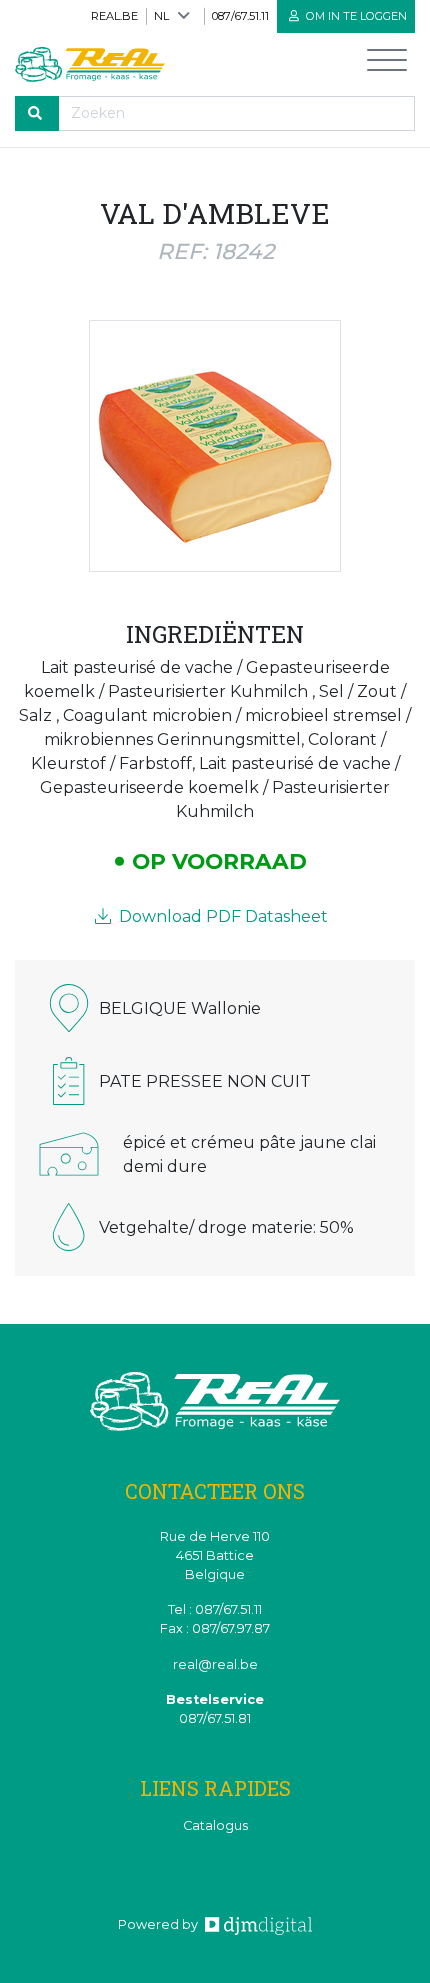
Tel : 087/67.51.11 (215, 1609)
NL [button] (161, 16)
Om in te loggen (355, 16)
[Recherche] (37, 113)
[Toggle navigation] (387, 64)
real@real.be (215, 1664)
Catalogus (215, 1825)
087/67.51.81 (215, 1718)
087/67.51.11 (240, 16)
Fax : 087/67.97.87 (215, 1628)
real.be (114, 16)
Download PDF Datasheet (221, 916)
